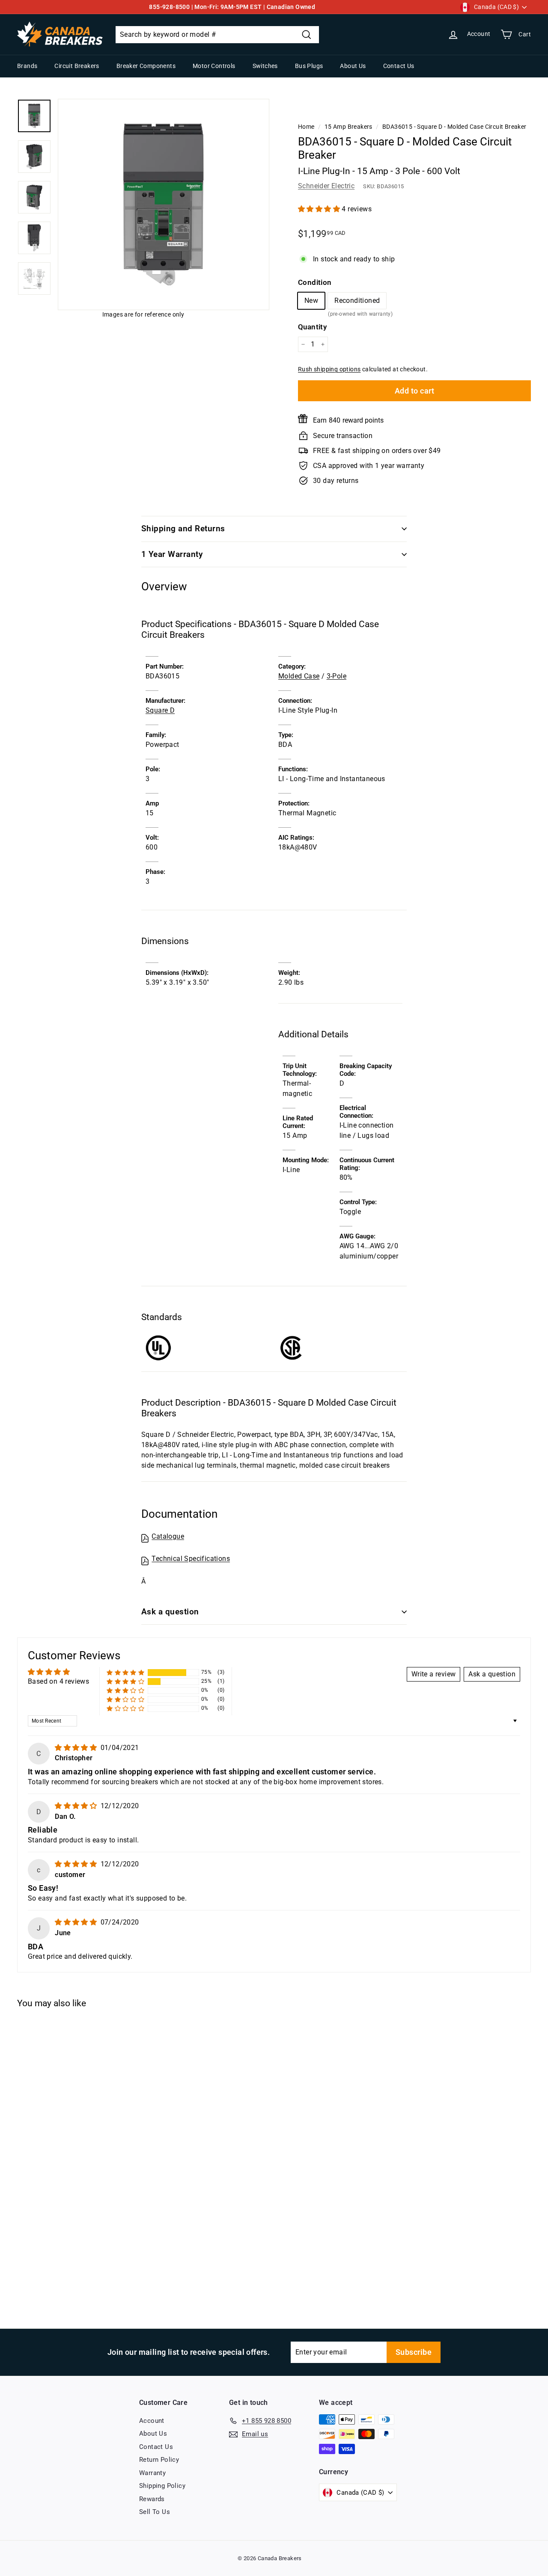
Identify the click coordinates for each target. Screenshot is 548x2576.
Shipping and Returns (183, 529)
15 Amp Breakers (348, 127)
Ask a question (170, 1612)
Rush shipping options (329, 369)
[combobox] (217, 35)
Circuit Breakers (77, 66)
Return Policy (159, 2460)
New (311, 301)
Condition (315, 282)
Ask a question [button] (492, 1674)
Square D (160, 710)
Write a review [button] (434, 1674)
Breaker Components (146, 66)
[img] (77, 1748)
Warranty (152, 2473)
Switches (265, 66)
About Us (353, 66)
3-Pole (337, 676)
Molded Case (299, 676)
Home (306, 127)
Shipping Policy (162, 2486)
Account (152, 2421)
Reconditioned (357, 303)
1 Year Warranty (172, 554)
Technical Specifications (191, 1559)
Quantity (312, 327)
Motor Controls (214, 66)
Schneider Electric (326, 186)
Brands (27, 66)
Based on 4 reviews (58, 1681)
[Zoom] (164, 204)
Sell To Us (155, 2512)
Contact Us (399, 66)
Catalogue (168, 1536)
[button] (320, 209)
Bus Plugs (309, 66)
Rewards (152, 2499)
